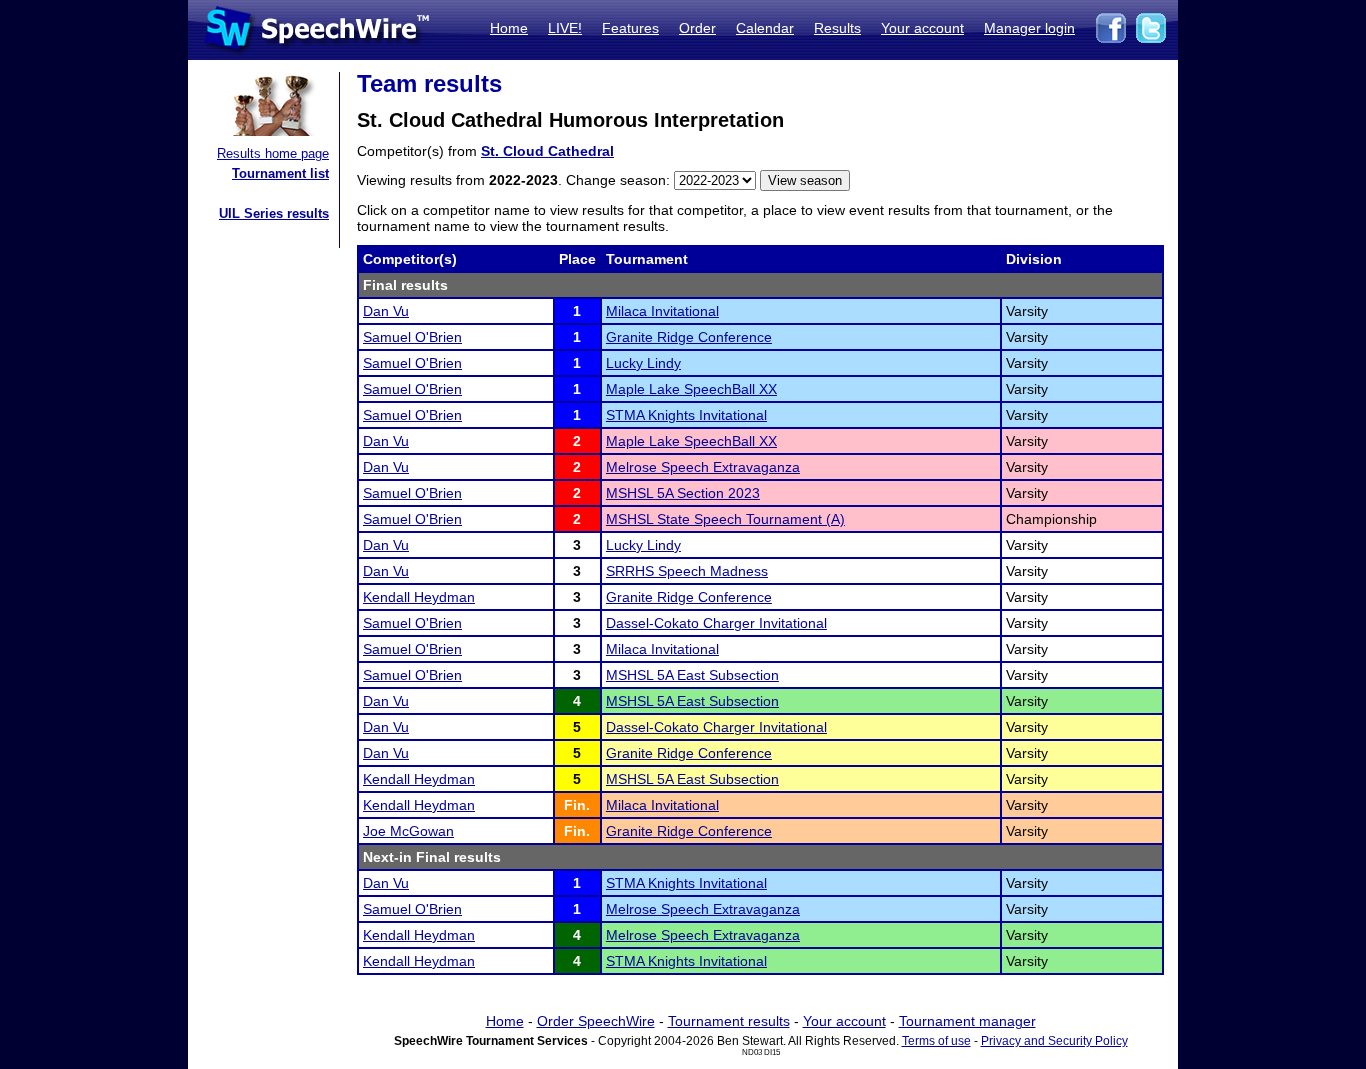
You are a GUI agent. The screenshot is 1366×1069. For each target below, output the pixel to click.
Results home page (273, 153)
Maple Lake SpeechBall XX (691, 389)
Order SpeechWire (596, 1021)
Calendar (765, 28)
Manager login (1029, 28)
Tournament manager (967, 1021)
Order (697, 28)
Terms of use (936, 1041)
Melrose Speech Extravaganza (703, 467)
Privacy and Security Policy (1054, 1041)
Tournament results (729, 1021)
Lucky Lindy (643, 363)
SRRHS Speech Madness (687, 571)
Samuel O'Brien (412, 337)
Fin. (577, 805)
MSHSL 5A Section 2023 (683, 493)
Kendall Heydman (419, 597)
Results (837, 28)
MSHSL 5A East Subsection (692, 675)
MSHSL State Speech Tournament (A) (725, 519)
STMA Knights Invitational (686, 415)
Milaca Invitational (662, 311)
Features (630, 28)
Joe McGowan (408, 831)
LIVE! (565, 28)
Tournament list (280, 173)
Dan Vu (386, 311)
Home (509, 28)
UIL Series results (274, 213)
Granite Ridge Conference (689, 337)
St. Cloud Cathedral (547, 151)
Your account (922, 28)
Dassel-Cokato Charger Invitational (716, 623)
